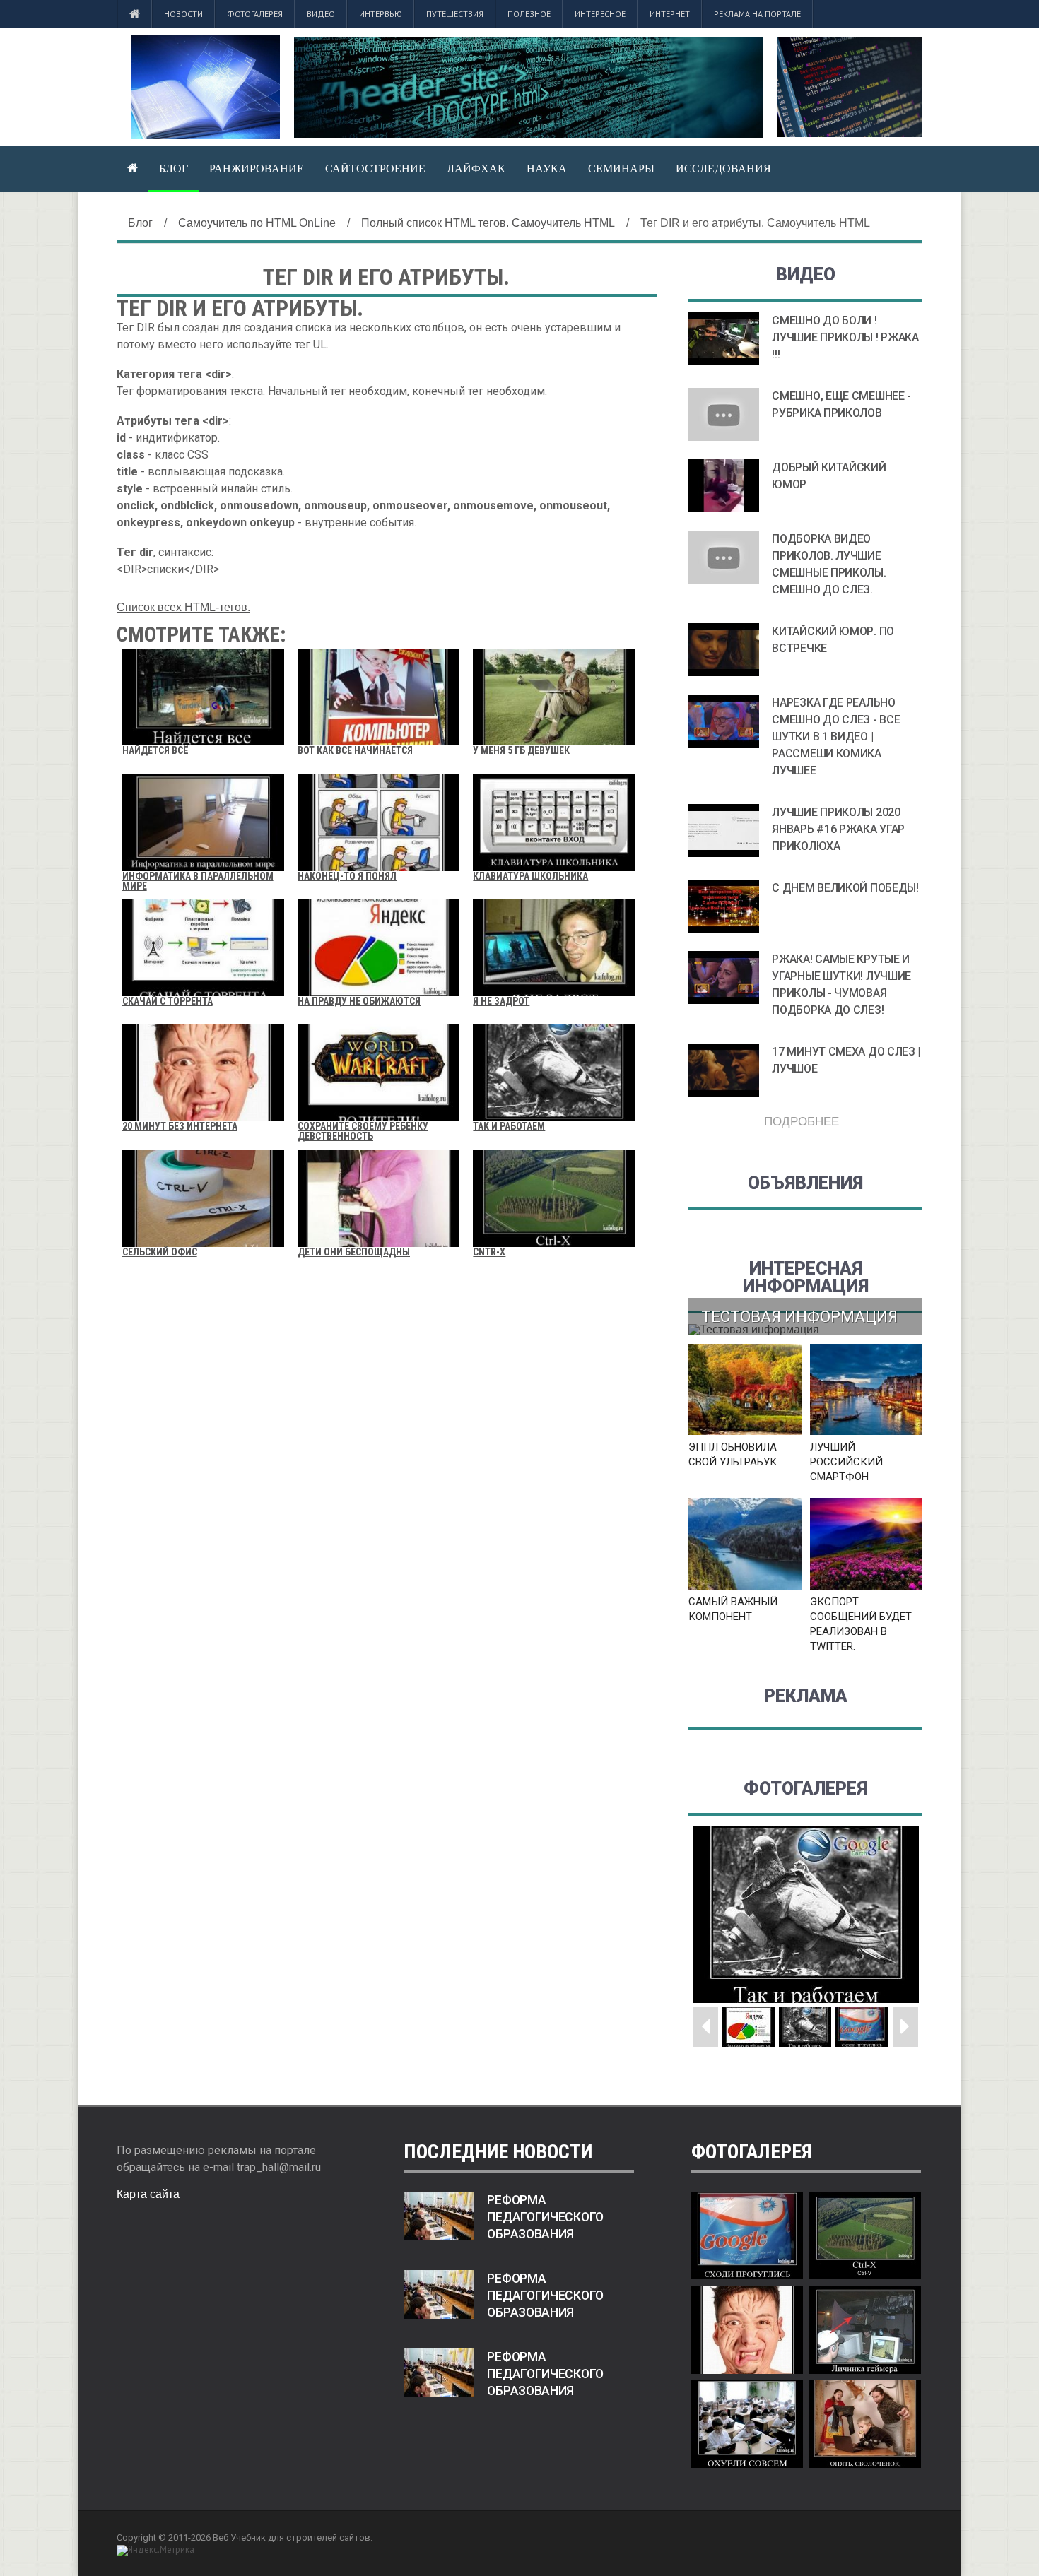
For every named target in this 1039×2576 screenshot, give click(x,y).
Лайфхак (476, 168)
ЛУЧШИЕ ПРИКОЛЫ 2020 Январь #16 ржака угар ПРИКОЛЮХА (838, 829)
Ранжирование (257, 168)
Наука (547, 168)
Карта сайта (148, 2194)
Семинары (621, 168)
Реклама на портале (757, 14)
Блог (174, 168)
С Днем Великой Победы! (845, 888)
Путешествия (455, 14)
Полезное (529, 14)
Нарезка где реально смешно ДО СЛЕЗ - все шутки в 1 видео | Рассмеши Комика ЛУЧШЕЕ (836, 737)
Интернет (670, 14)
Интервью (381, 14)
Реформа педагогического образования (545, 2217)
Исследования (723, 168)
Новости (183, 14)
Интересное (600, 14)
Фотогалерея (255, 14)
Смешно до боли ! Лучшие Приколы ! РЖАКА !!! (845, 337)
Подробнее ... (806, 1121)
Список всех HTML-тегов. (183, 607)
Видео (321, 14)
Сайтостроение (375, 168)
